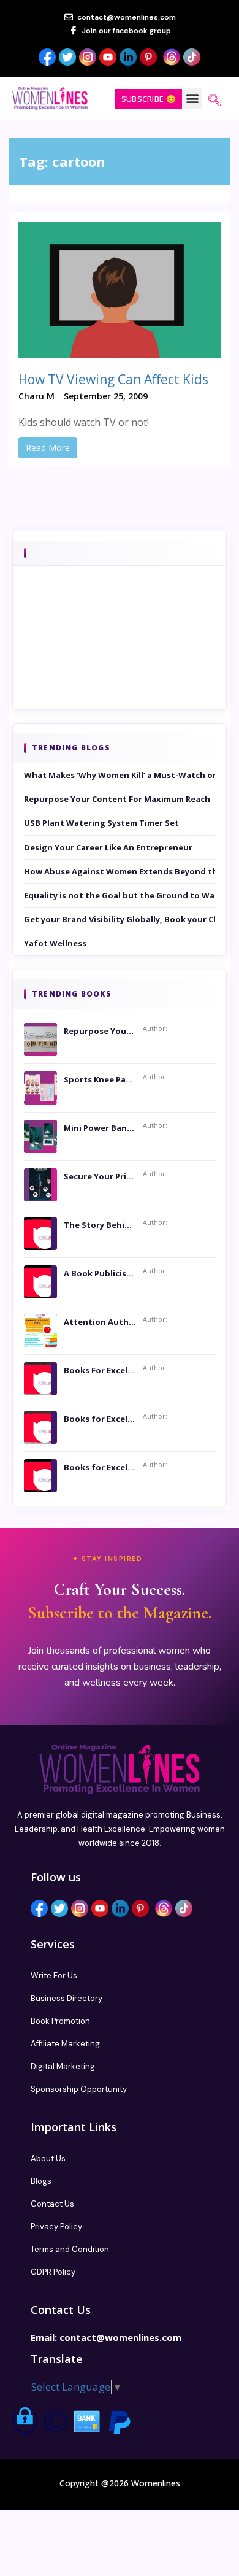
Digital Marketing (63, 2066)
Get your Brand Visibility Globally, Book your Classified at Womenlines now (120, 919)
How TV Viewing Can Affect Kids (113, 379)
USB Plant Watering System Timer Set (101, 823)
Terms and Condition (70, 2249)
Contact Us (52, 2204)
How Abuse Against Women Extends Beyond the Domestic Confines (120, 871)
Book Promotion (60, 2021)
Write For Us (54, 1976)
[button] (192, 98)
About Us (48, 2158)
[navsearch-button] (214, 101)
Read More (48, 448)
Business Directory (66, 1998)
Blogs (41, 2181)
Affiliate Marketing (65, 2044)
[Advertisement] (120, 655)
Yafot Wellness (55, 943)
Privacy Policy (56, 2227)
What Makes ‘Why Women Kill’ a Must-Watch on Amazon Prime (120, 775)
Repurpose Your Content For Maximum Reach (117, 799)
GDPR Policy (53, 2272)
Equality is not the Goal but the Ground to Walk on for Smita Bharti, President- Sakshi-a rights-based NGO (120, 895)
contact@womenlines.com (120, 2337)
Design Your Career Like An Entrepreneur (108, 847)
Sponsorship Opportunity (79, 2089)
